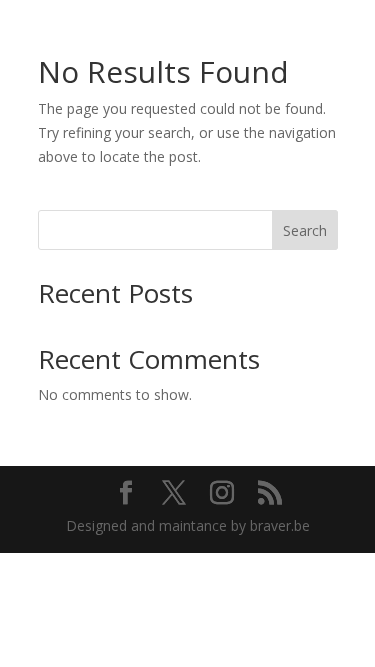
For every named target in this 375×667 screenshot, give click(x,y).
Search (305, 230)
